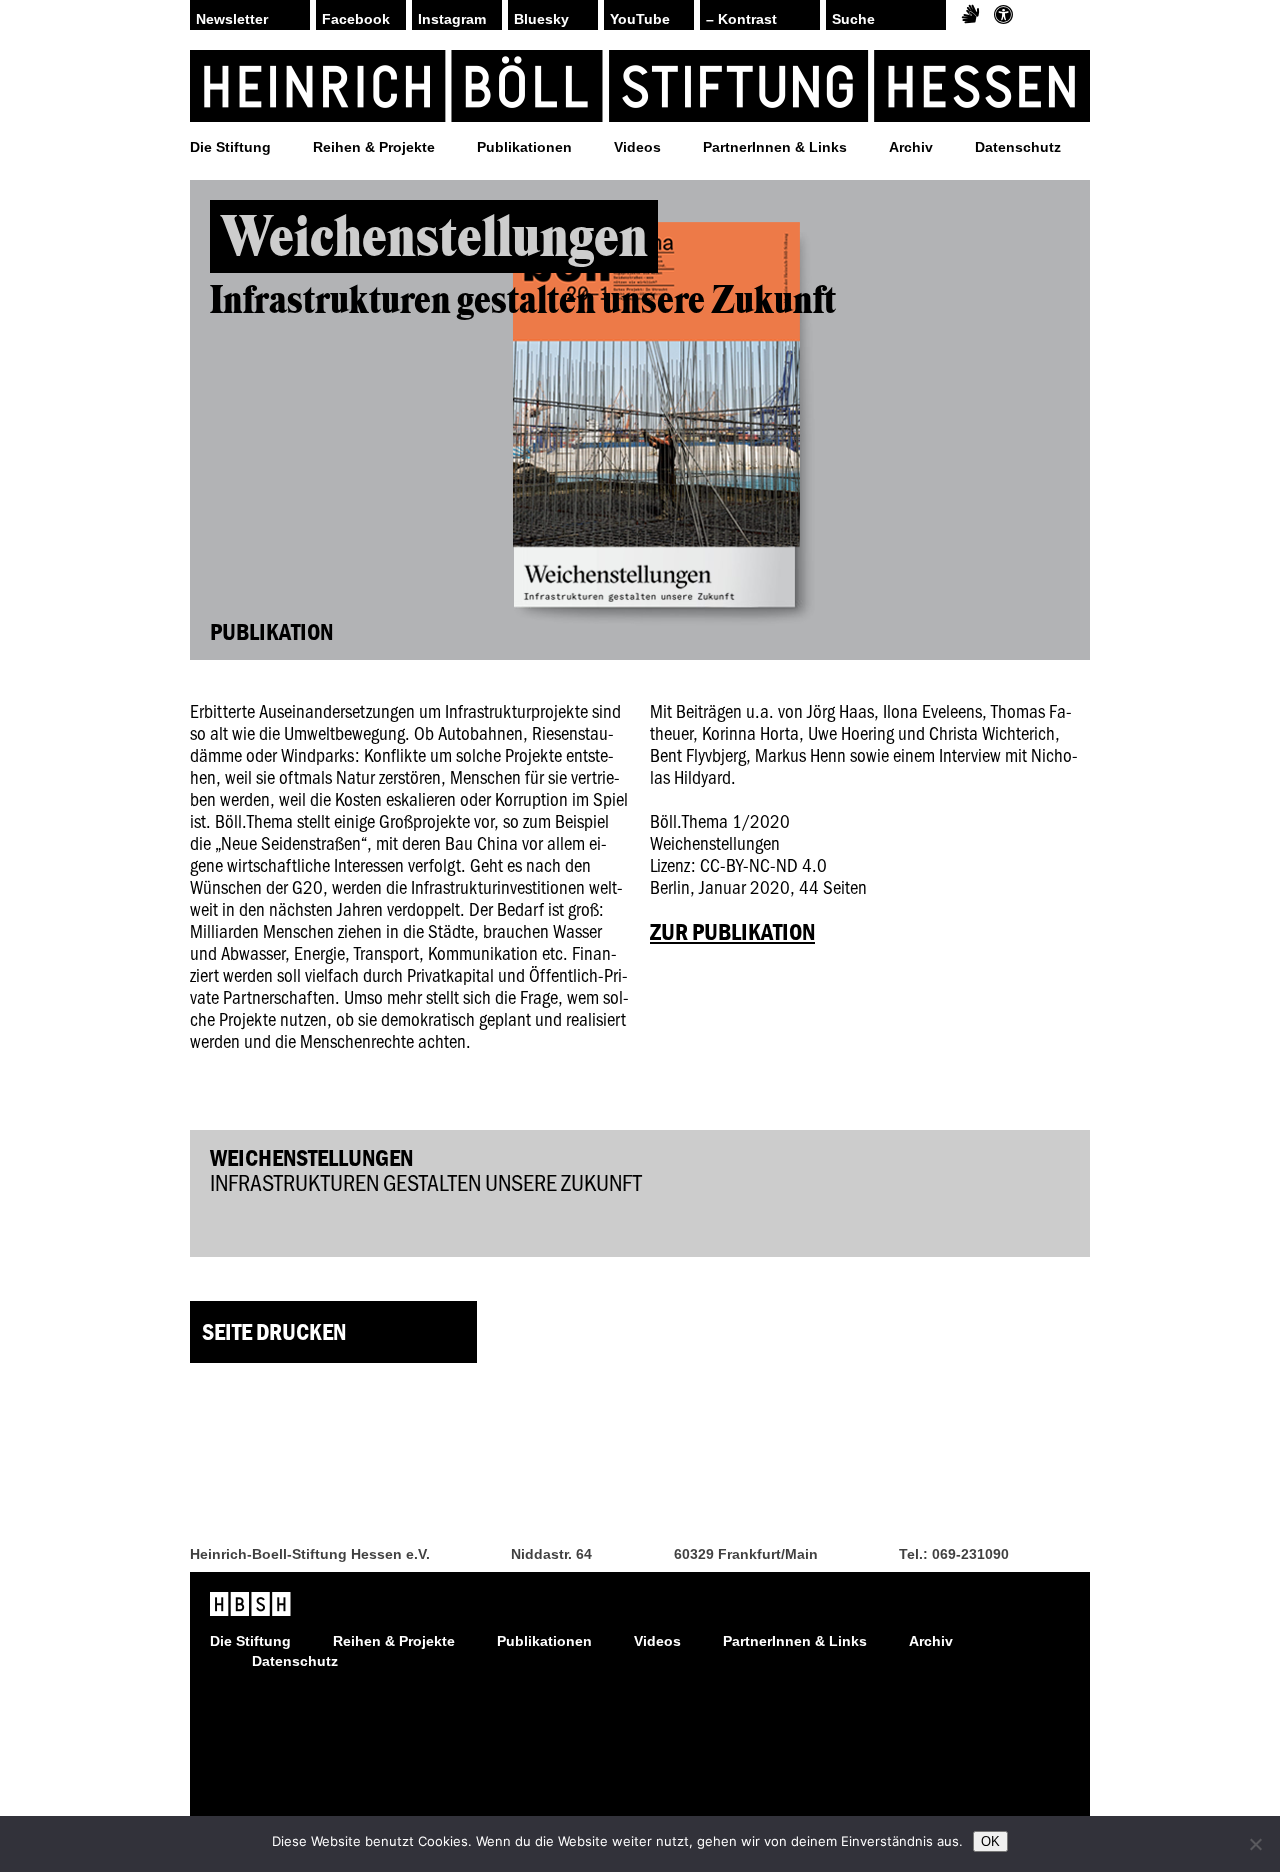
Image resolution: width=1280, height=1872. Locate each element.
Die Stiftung (230, 147)
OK (990, 1841)
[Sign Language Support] (970, 15)
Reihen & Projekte (374, 147)
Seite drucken (274, 1331)
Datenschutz (1018, 147)
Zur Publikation (732, 931)
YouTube (640, 19)
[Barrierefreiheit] (1003, 15)
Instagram (452, 19)
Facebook (356, 19)
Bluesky (541, 19)
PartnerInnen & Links (775, 147)
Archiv (911, 147)
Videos (637, 147)
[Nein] (1255, 1844)
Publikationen (524, 147)
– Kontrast (741, 19)
